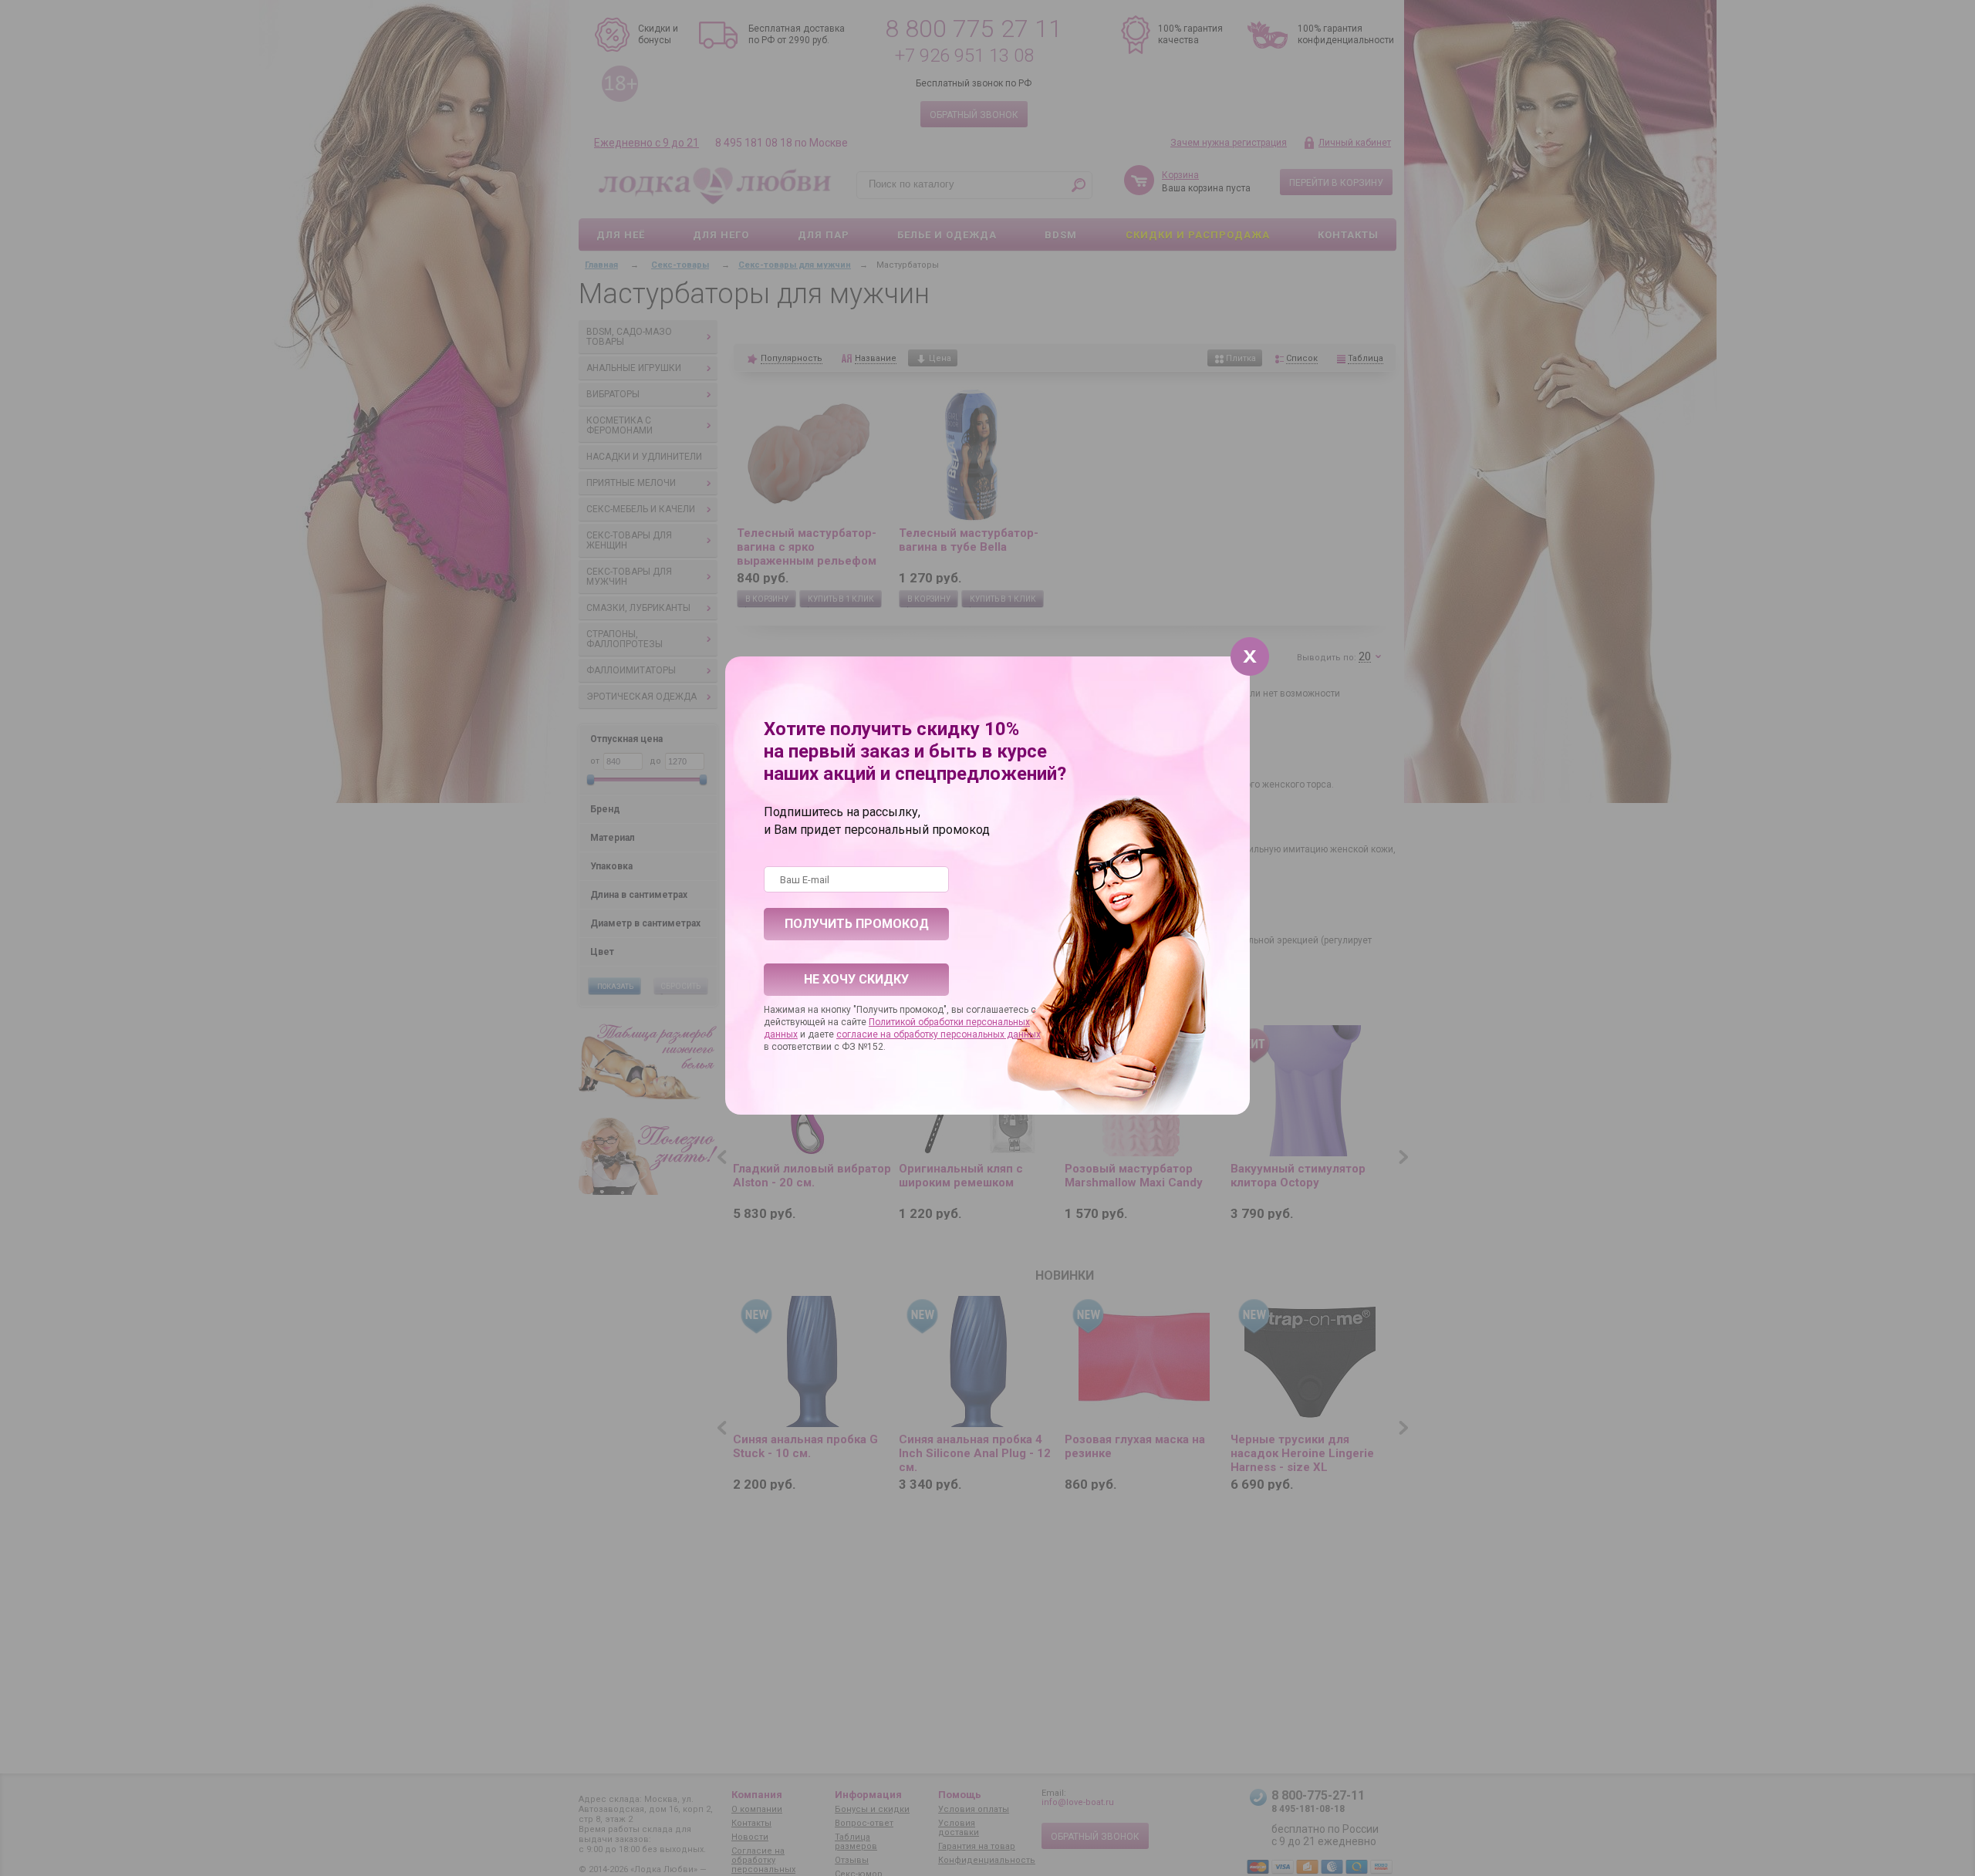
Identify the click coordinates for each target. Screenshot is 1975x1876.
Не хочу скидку (856, 979)
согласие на (865, 1034)
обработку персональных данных (967, 1034)
